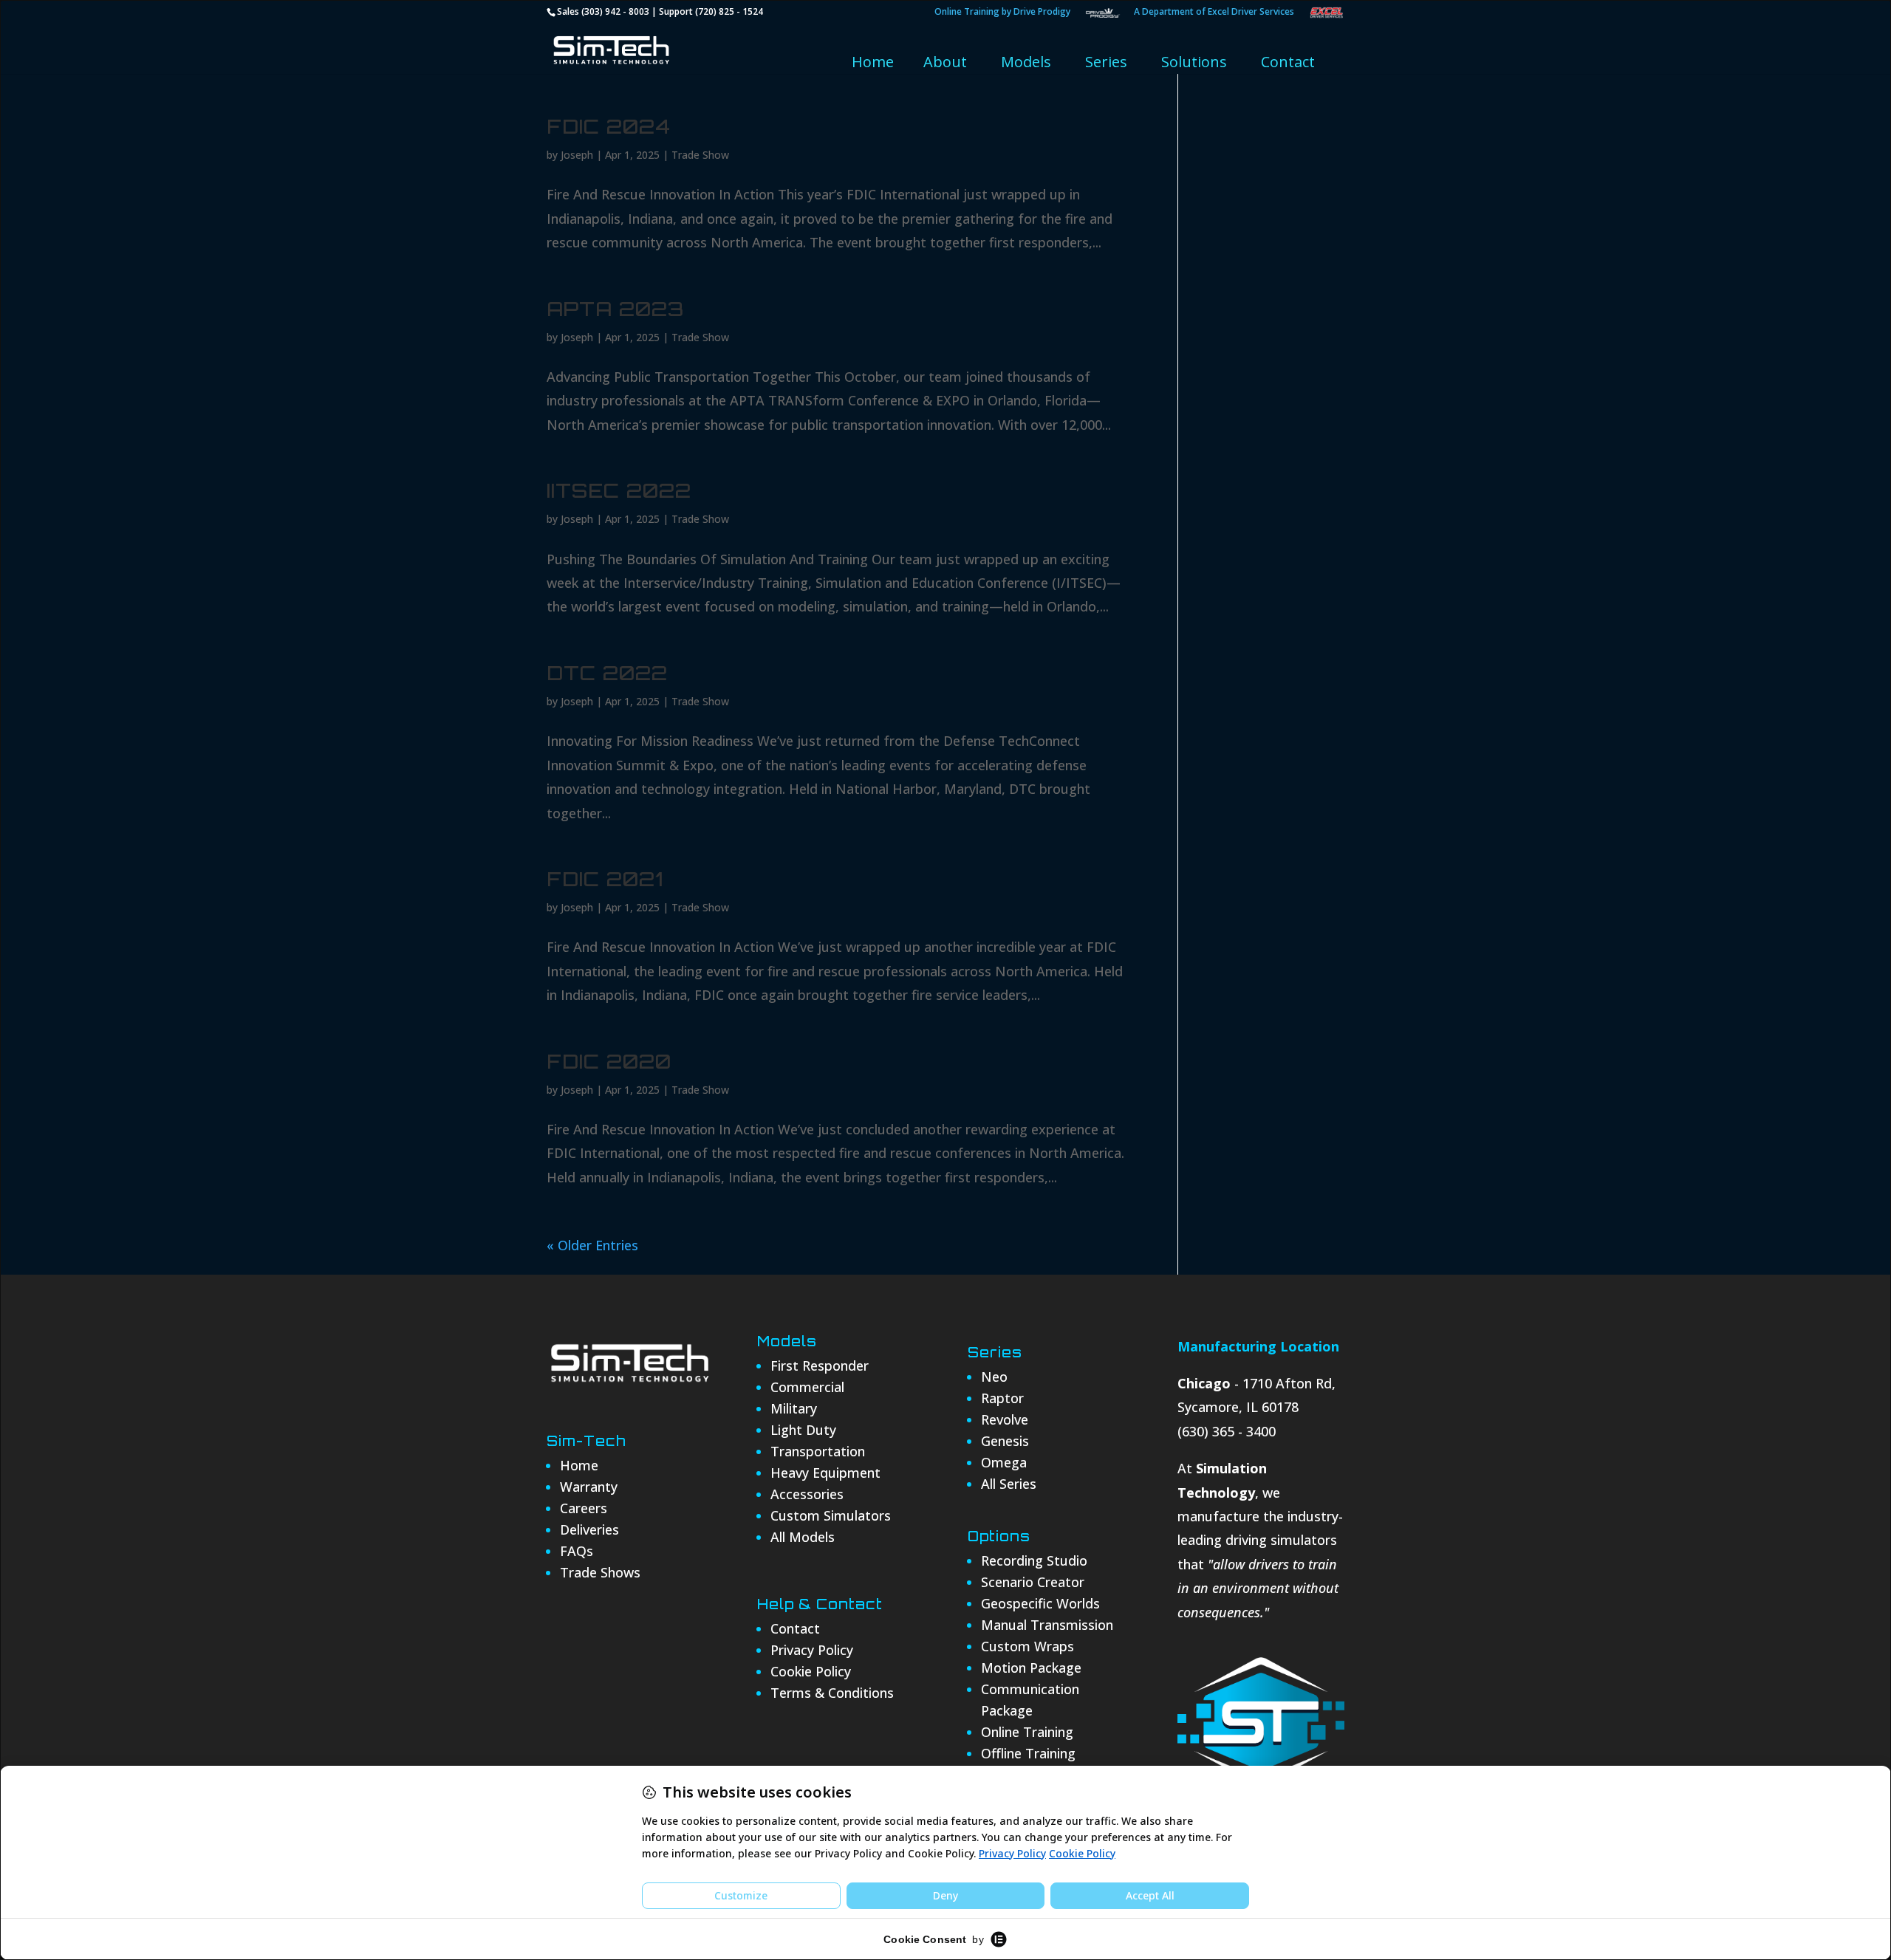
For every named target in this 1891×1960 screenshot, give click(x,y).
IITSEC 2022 (619, 490)
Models (1026, 62)
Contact (1288, 62)
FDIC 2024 (609, 126)
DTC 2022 (607, 673)
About (945, 62)
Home (873, 62)
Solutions (1194, 62)
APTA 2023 (615, 309)
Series (1106, 62)
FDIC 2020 (609, 1061)
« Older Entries (592, 1245)
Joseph (577, 155)
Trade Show (700, 155)
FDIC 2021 (605, 879)
